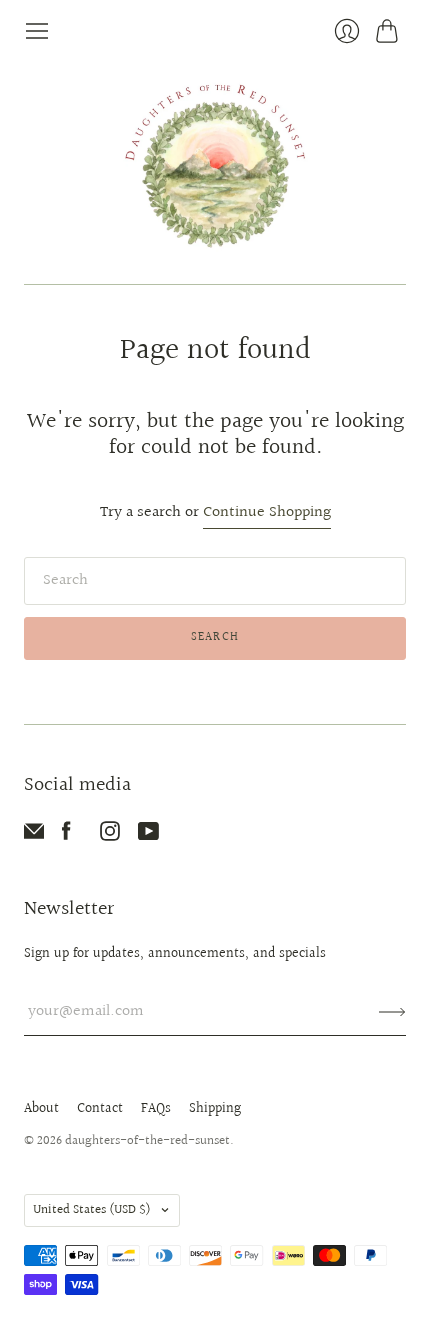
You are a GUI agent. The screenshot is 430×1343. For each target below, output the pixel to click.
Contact (100, 1109)
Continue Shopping (267, 513)
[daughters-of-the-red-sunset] (215, 164)
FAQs (156, 1109)
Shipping (215, 1109)
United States (92, 1210)
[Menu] (37, 31)
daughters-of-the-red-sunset (147, 1141)
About (41, 1109)
